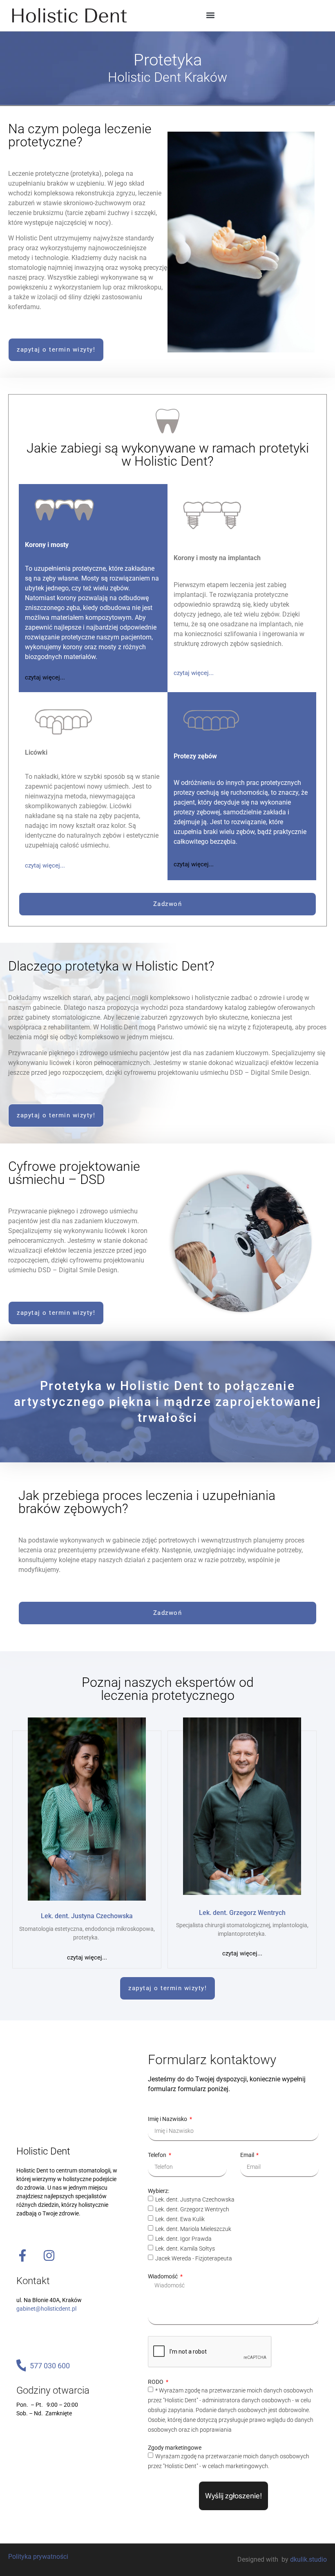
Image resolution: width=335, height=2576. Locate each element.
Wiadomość (163, 2276)
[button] (210, 15)
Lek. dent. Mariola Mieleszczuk (193, 2229)
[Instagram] (49, 2255)
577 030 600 (50, 2366)
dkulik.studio (308, 2559)
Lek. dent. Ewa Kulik (180, 2219)
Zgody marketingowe (175, 2448)
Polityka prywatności (38, 2557)
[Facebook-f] (22, 2255)
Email (248, 2155)
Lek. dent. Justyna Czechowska (195, 2199)
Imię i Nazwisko (168, 2119)
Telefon (158, 2155)
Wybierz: (159, 2191)
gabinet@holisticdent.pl (46, 2309)
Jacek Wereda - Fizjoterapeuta (194, 2258)
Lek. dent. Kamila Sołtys (185, 2249)
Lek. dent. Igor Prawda (183, 2239)
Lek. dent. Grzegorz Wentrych (192, 2209)
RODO (156, 2382)
